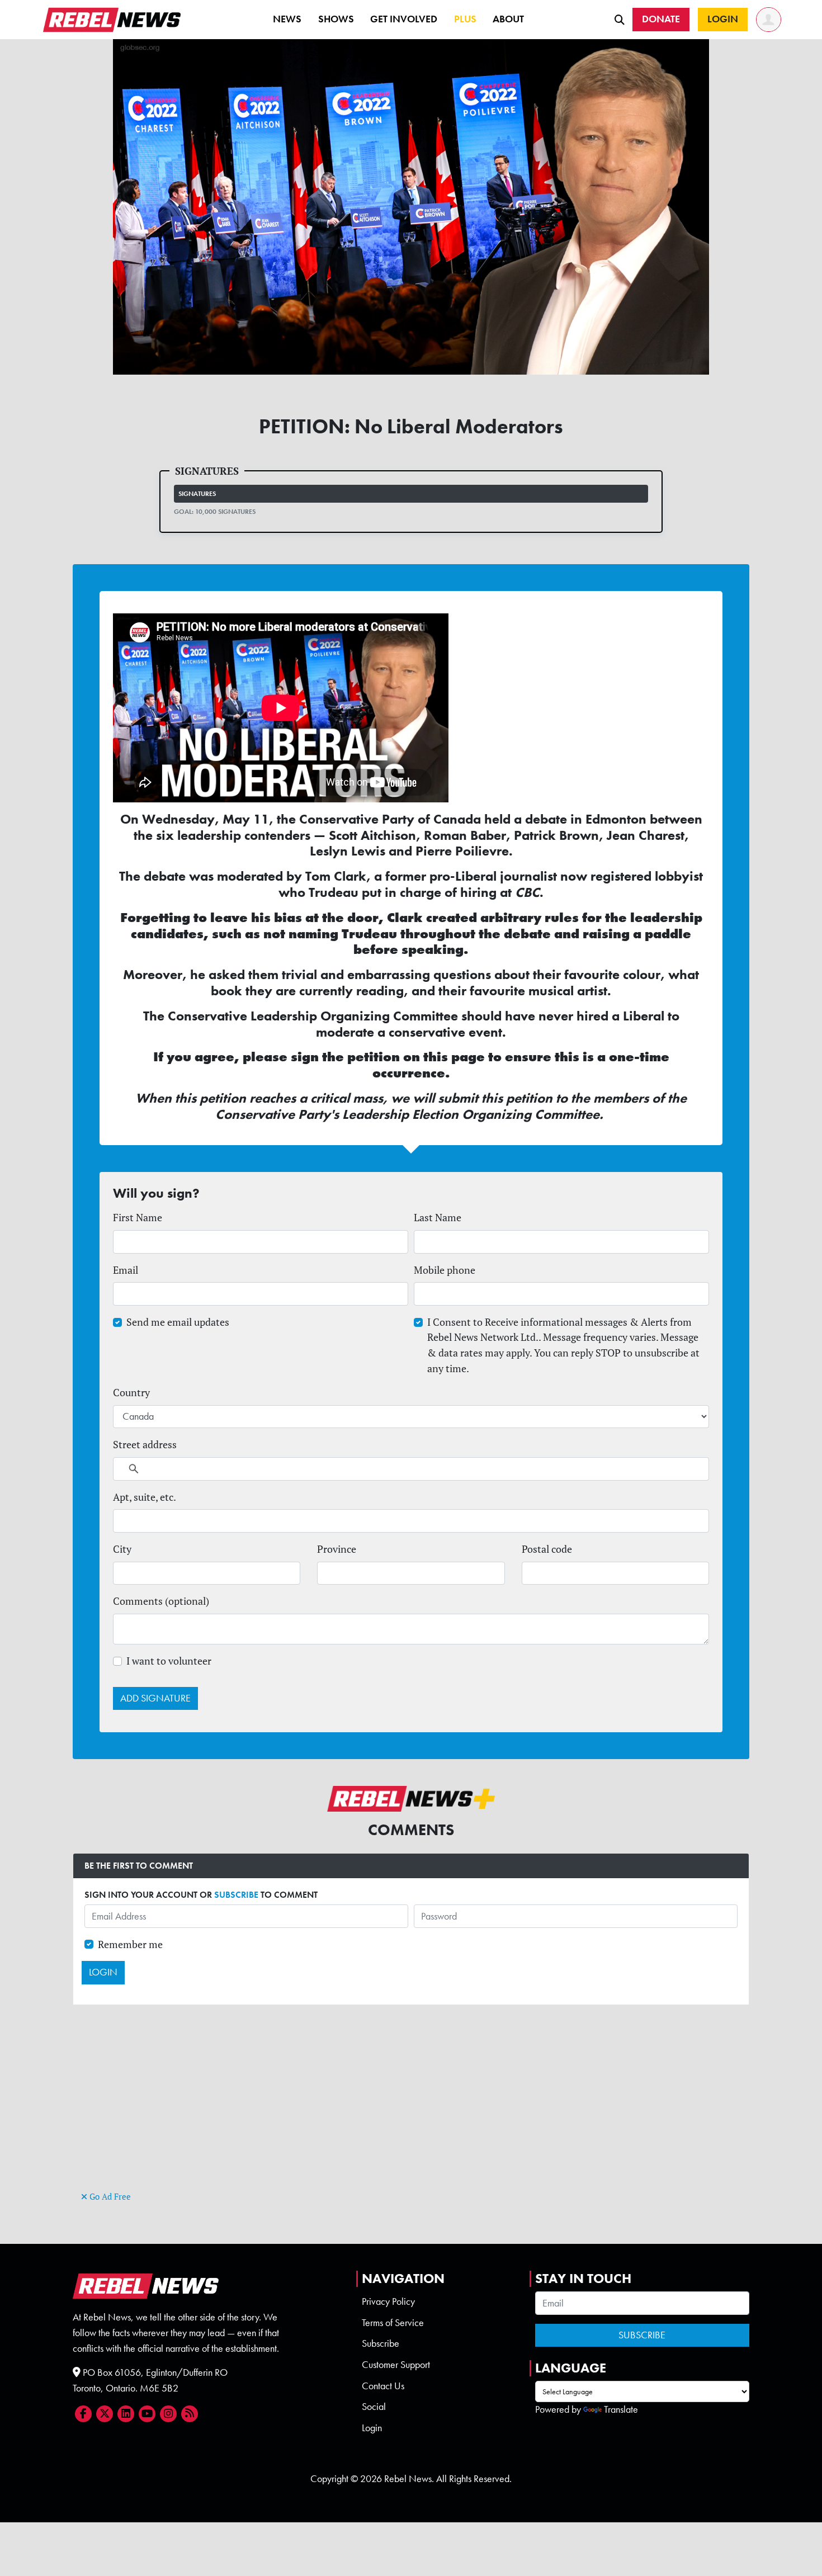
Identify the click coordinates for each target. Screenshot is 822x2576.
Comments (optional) (161, 1601)
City (122, 1549)
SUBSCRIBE (236, 1895)
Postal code (547, 1549)
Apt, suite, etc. (145, 1497)
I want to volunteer (169, 1661)
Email (126, 1270)
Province (337, 1549)
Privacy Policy (388, 2301)
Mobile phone (445, 1270)
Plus (465, 19)
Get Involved (404, 19)
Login (372, 2428)
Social (374, 2407)
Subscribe (381, 2343)
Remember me (130, 1944)
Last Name (438, 1218)
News (287, 19)
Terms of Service (393, 2323)
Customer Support (396, 2365)
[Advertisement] (411, 2110)
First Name (138, 1218)
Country (131, 1393)
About (508, 19)
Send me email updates (178, 1322)
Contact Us (383, 2386)
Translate (621, 2409)
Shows (336, 19)
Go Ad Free (109, 2197)
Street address (145, 1445)
